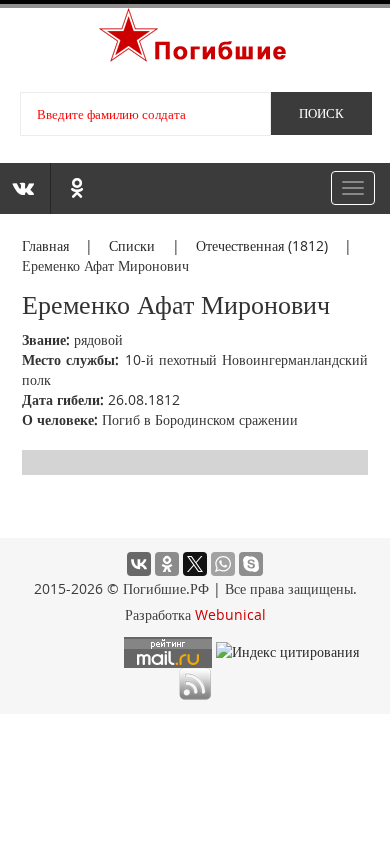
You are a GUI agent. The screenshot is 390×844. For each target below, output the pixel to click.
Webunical (230, 614)
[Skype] (251, 564)
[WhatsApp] (223, 564)
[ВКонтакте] (139, 564)
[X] (195, 564)
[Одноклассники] (167, 564)
